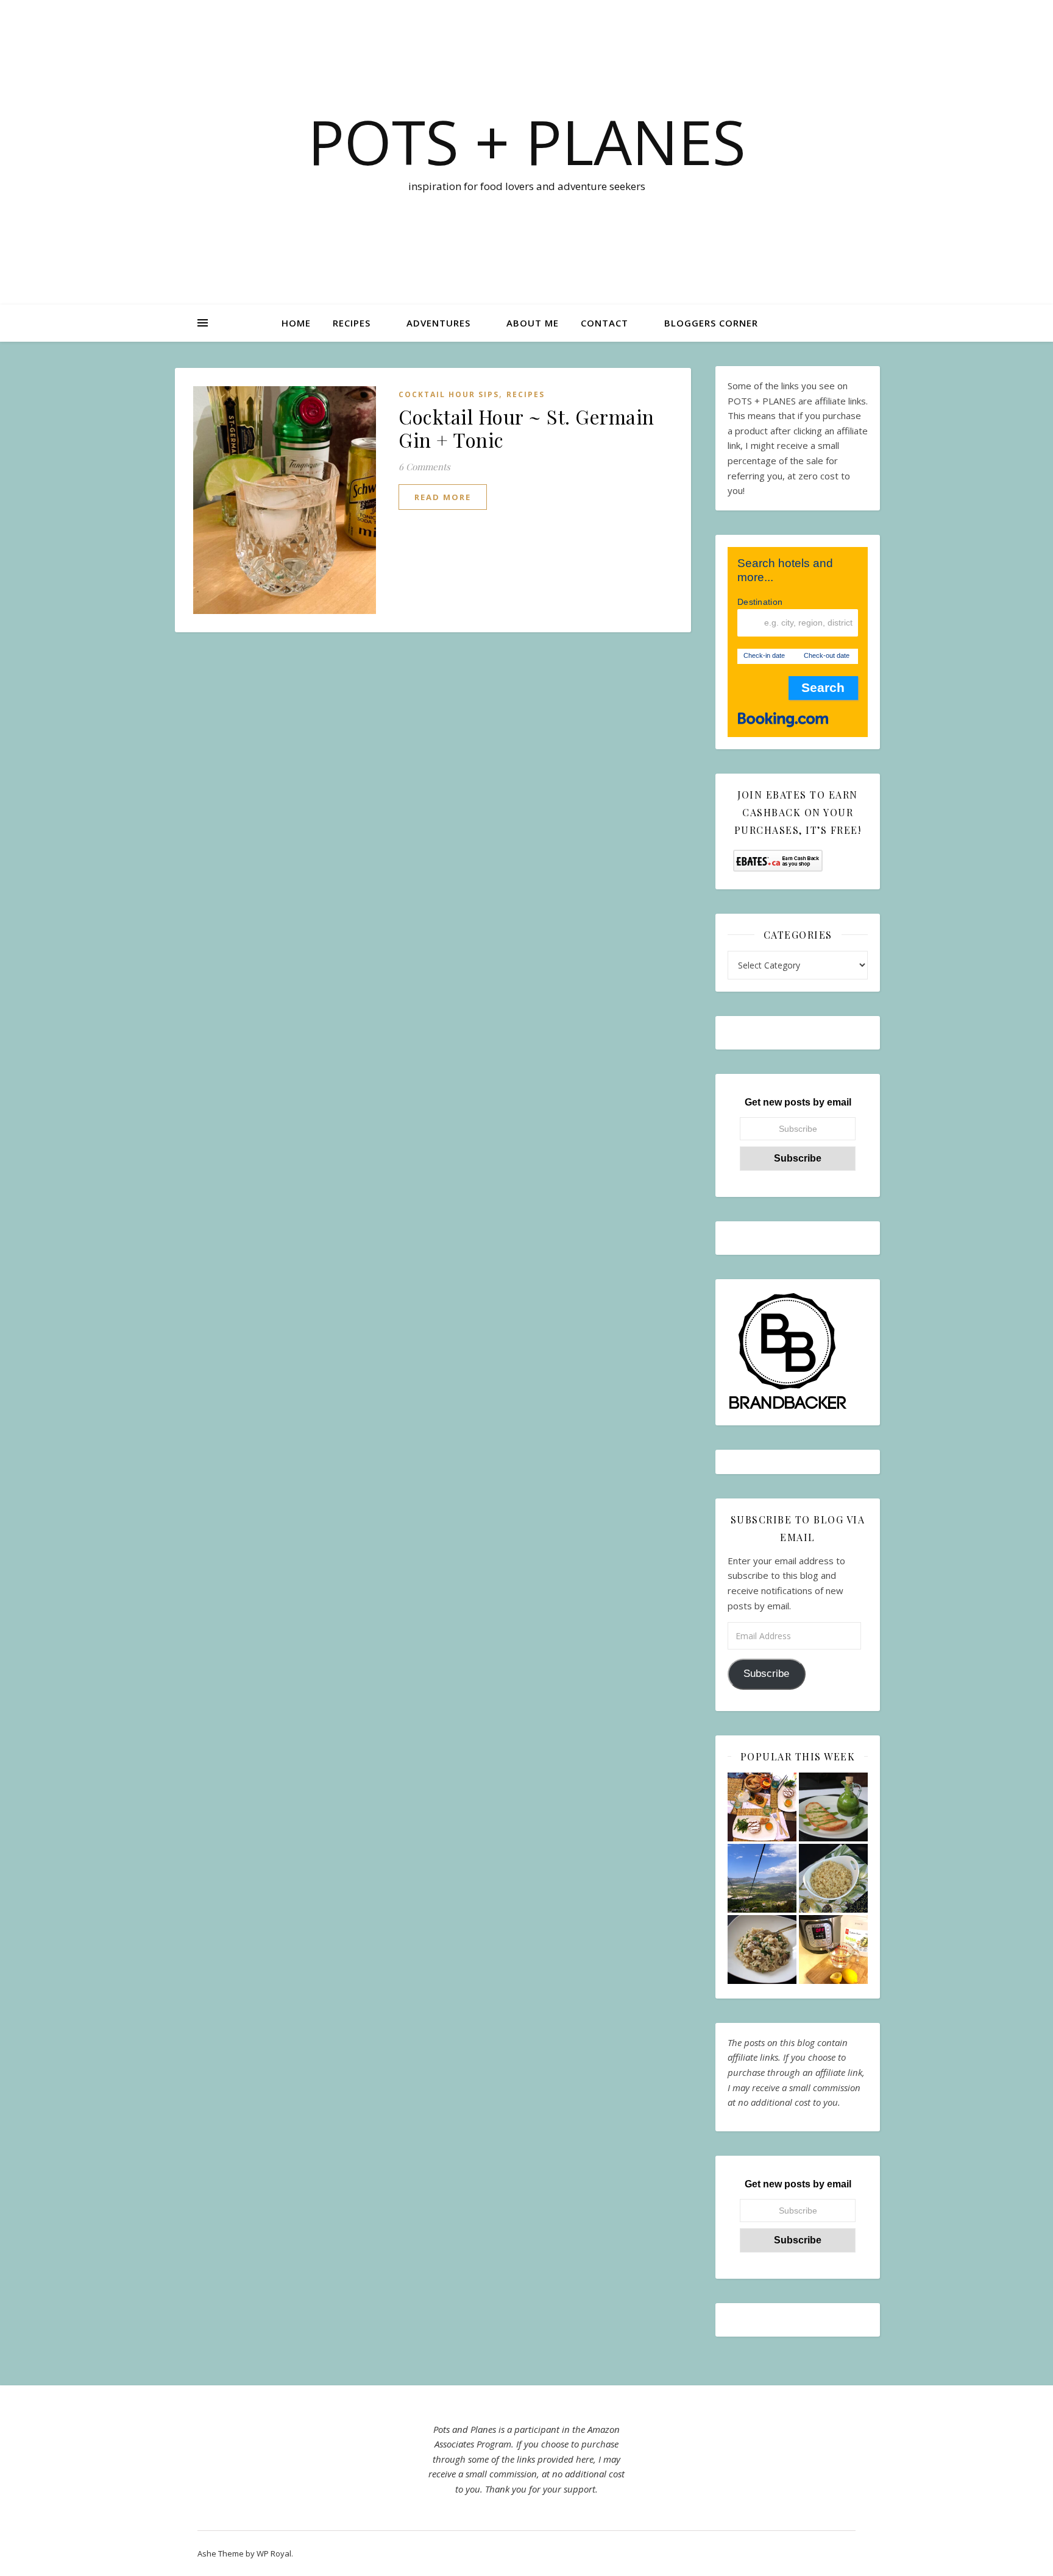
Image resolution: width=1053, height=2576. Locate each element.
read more (443, 497)
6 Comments (424, 467)
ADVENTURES (438, 323)
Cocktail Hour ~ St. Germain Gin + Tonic (526, 428)
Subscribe (766, 1674)
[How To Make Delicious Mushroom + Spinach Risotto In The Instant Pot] (762, 1950)
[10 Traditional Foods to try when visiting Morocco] (762, 1807)
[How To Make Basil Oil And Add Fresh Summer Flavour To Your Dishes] (833, 1807)
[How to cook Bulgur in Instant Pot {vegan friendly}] (833, 1878)
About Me (533, 323)
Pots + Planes (527, 141)
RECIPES (352, 323)
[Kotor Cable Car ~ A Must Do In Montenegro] (762, 1878)
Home (296, 323)
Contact (604, 323)
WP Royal (274, 2553)
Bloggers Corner (711, 323)
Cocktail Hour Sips (449, 394)
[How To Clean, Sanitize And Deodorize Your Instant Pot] (833, 1950)
